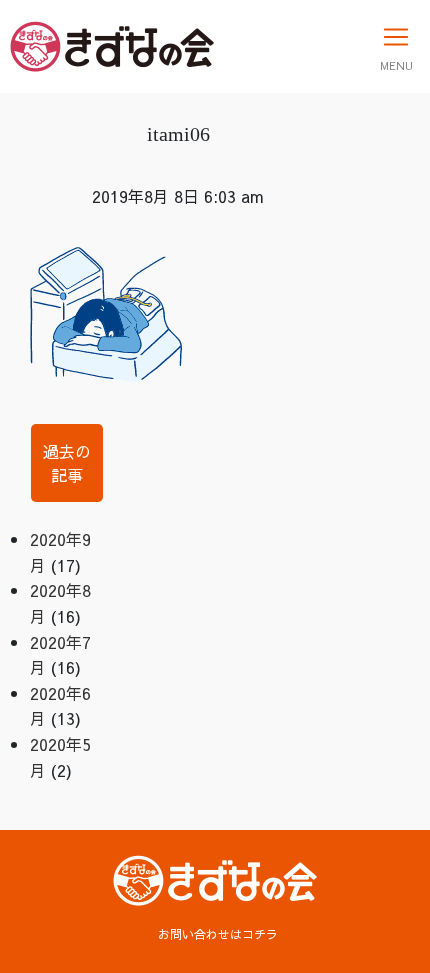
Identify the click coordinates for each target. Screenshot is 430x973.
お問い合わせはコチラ (218, 934)
